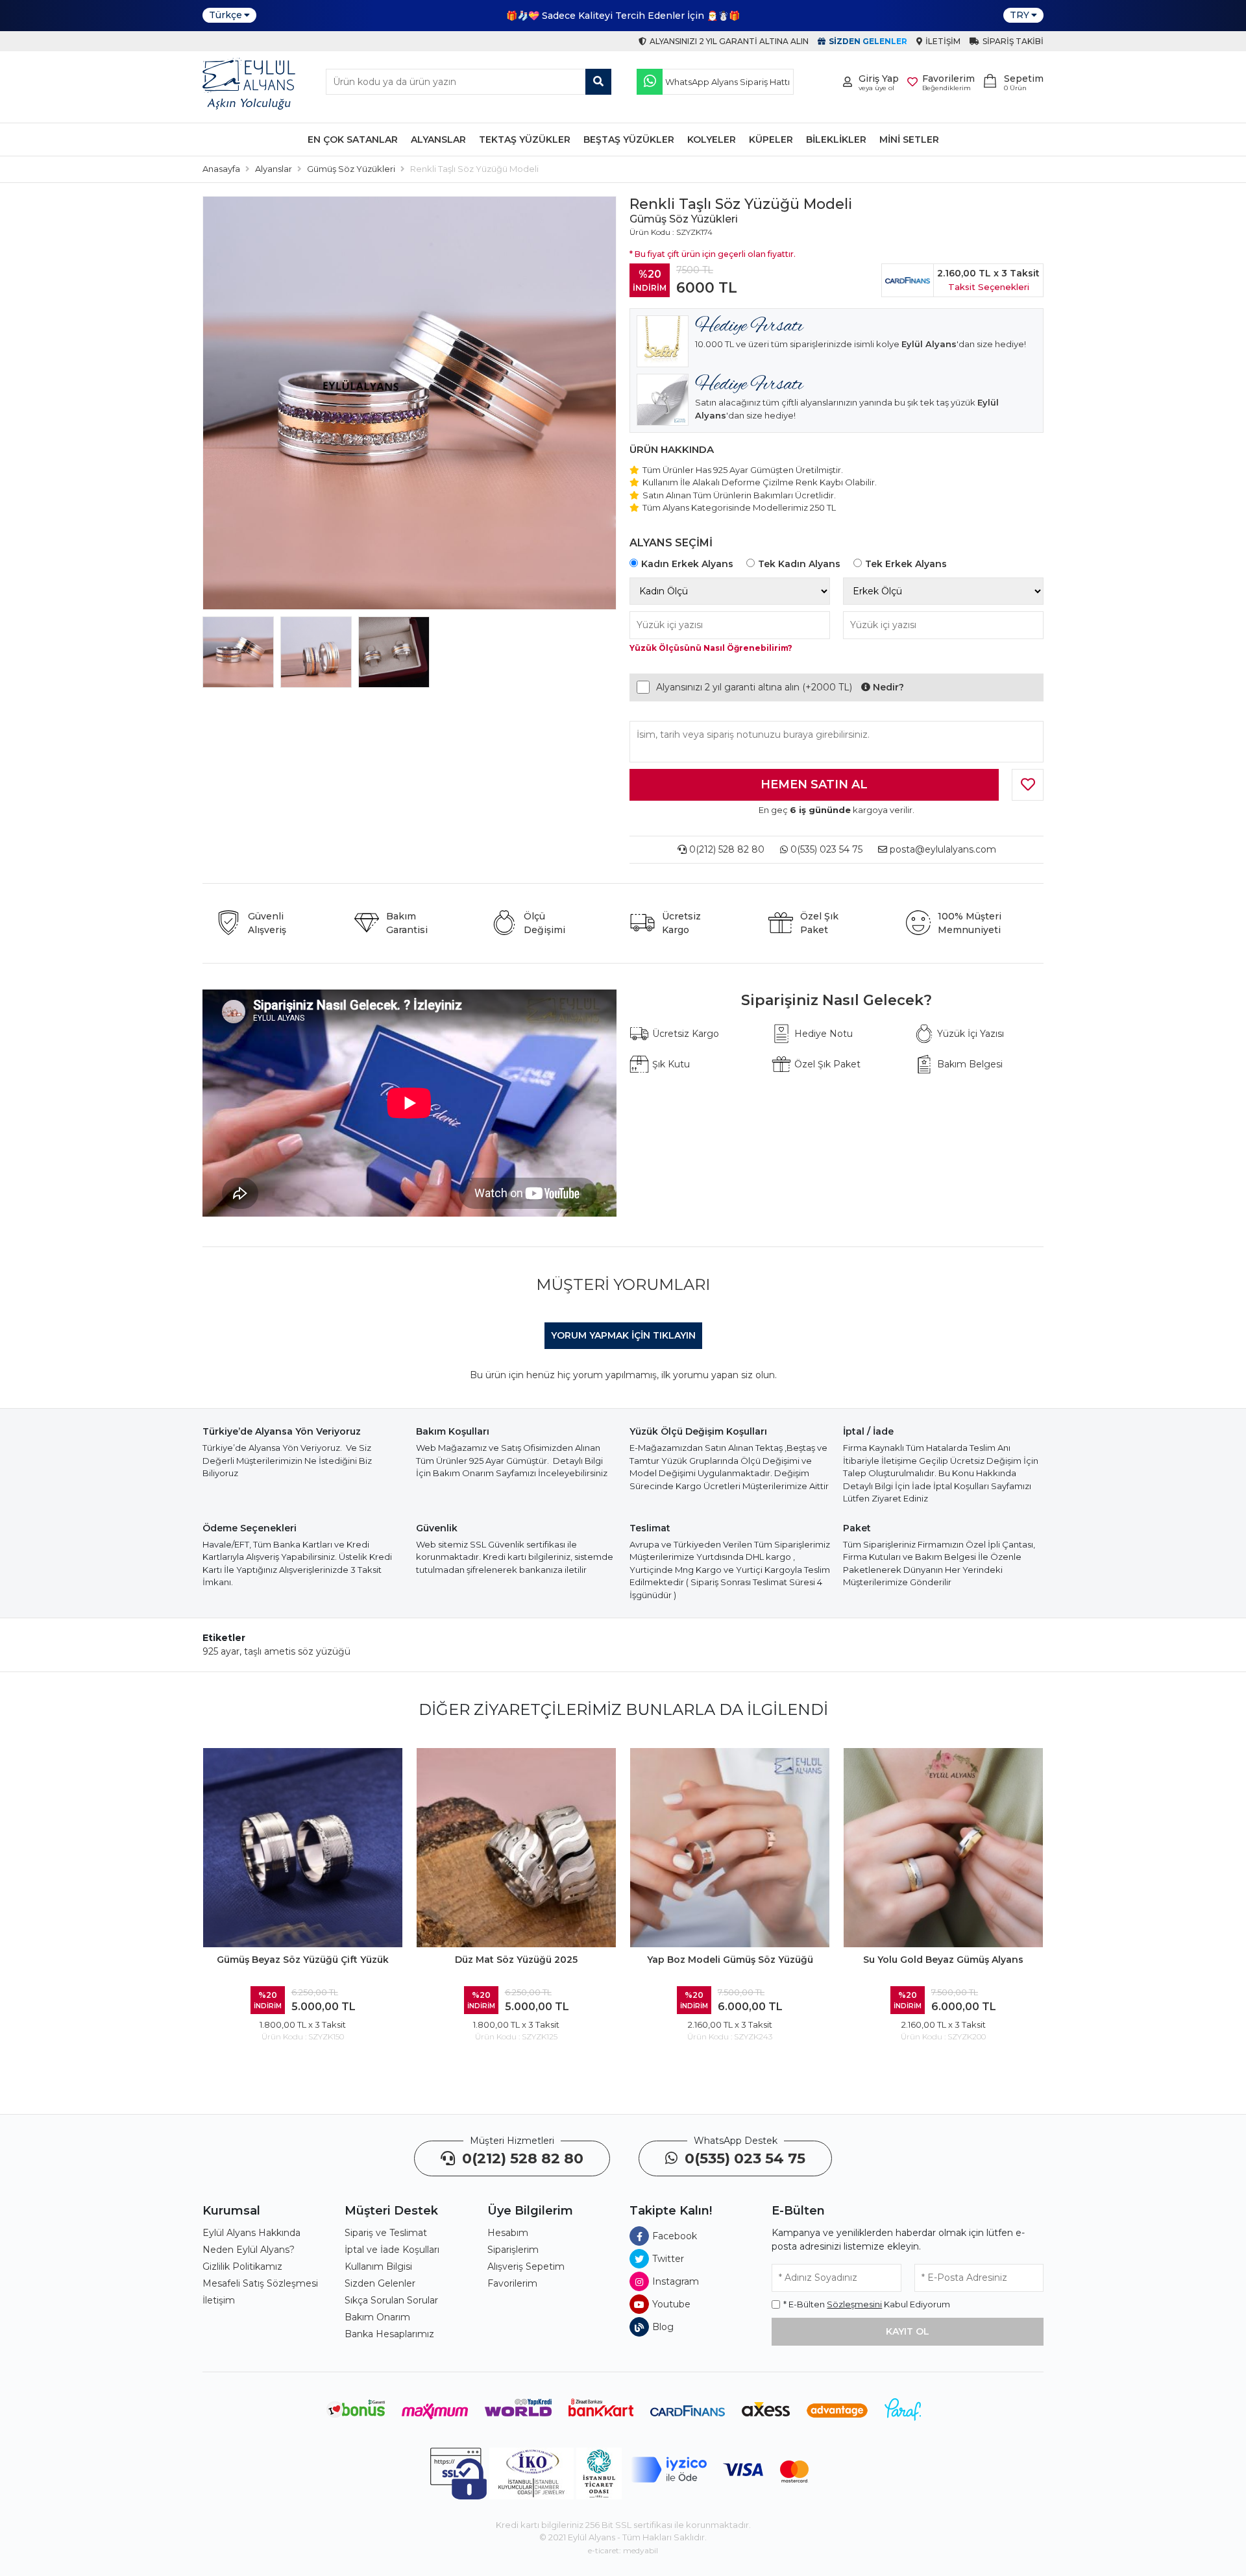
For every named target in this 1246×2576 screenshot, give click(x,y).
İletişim (219, 2300)
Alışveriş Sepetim (526, 2266)
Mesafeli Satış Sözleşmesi (260, 2283)
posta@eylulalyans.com (943, 849)
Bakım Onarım (377, 2317)
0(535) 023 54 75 (825, 849)
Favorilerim (512, 2283)
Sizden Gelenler (380, 2283)
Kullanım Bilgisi (378, 2266)
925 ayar (221, 1651)
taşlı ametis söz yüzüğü (297, 1651)
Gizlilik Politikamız (242, 2266)
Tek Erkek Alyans (906, 564)
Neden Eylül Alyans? (249, 2250)
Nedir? (887, 687)
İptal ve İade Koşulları (392, 2250)
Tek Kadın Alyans (799, 564)
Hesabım (508, 2233)
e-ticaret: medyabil (623, 2550)
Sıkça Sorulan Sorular (391, 2300)
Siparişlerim (513, 2250)
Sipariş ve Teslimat (386, 2233)
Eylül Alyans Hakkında (251, 2233)
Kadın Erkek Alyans (687, 564)
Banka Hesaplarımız (389, 2334)
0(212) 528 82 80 (726, 849)
